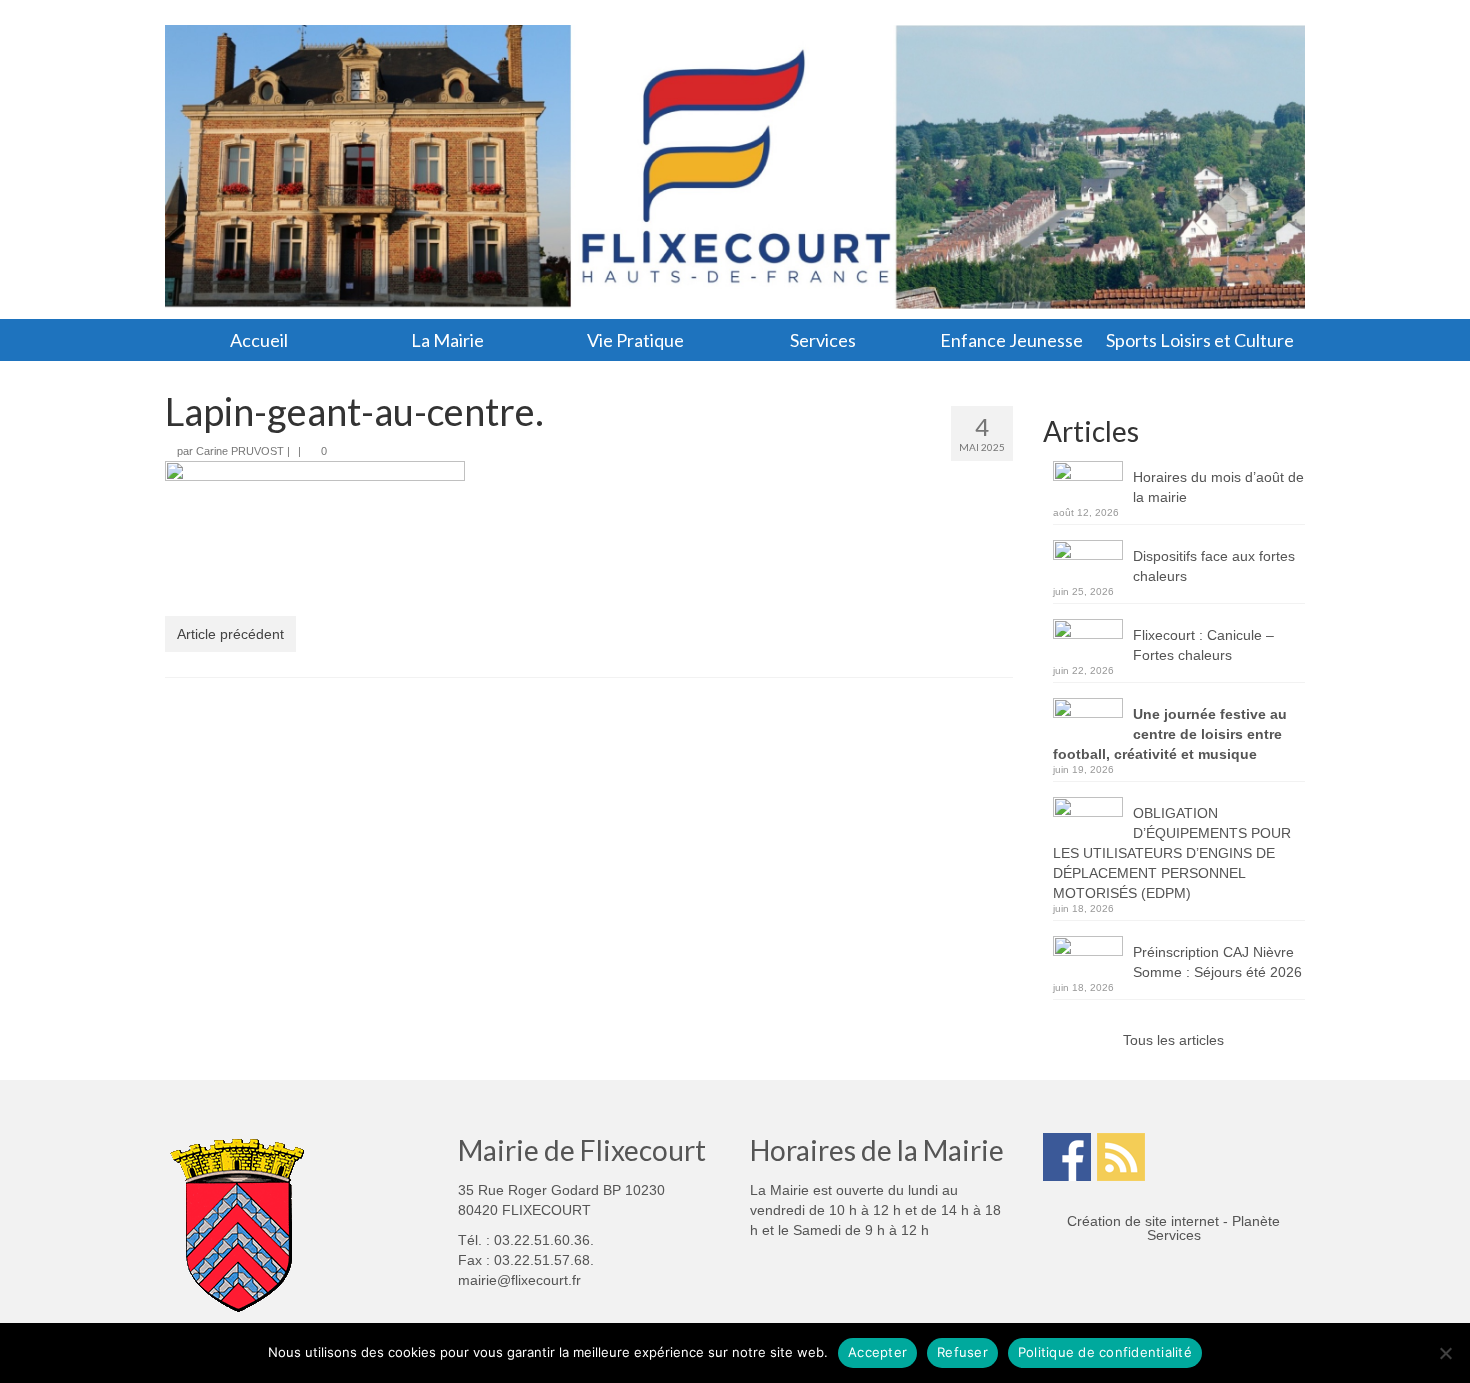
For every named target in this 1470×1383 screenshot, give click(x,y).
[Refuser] (1445, 1353)
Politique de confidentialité (1105, 1352)
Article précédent (230, 634)
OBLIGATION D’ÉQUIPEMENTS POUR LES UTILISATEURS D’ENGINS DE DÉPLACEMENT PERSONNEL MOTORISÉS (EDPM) (1172, 853)
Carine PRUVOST (240, 451)
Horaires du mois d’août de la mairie (1218, 487)
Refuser (962, 1352)
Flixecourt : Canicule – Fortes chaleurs (1203, 645)
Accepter (877, 1352)
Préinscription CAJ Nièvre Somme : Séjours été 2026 (1217, 962)
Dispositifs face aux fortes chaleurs (1214, 566)
